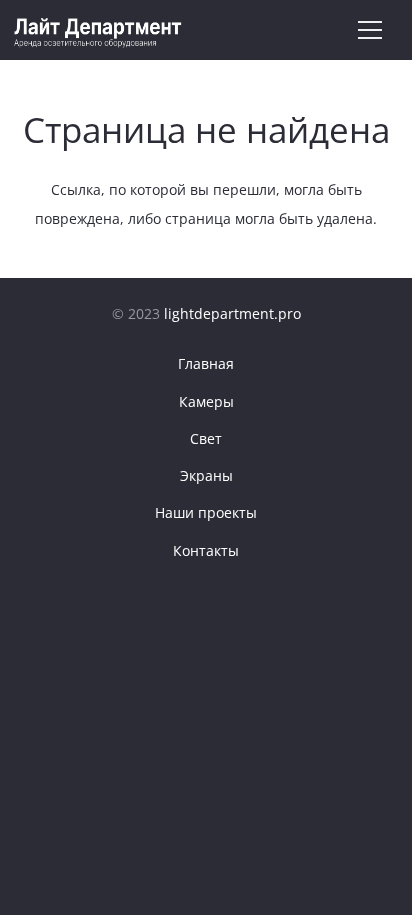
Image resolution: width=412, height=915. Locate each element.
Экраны (206, 475)
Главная (206, 363)
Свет (206, 438)
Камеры (206, 401)
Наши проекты (206, 512)
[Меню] (369, 30)
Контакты (206, 550)
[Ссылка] (99, 30)
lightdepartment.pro (232, 313)
